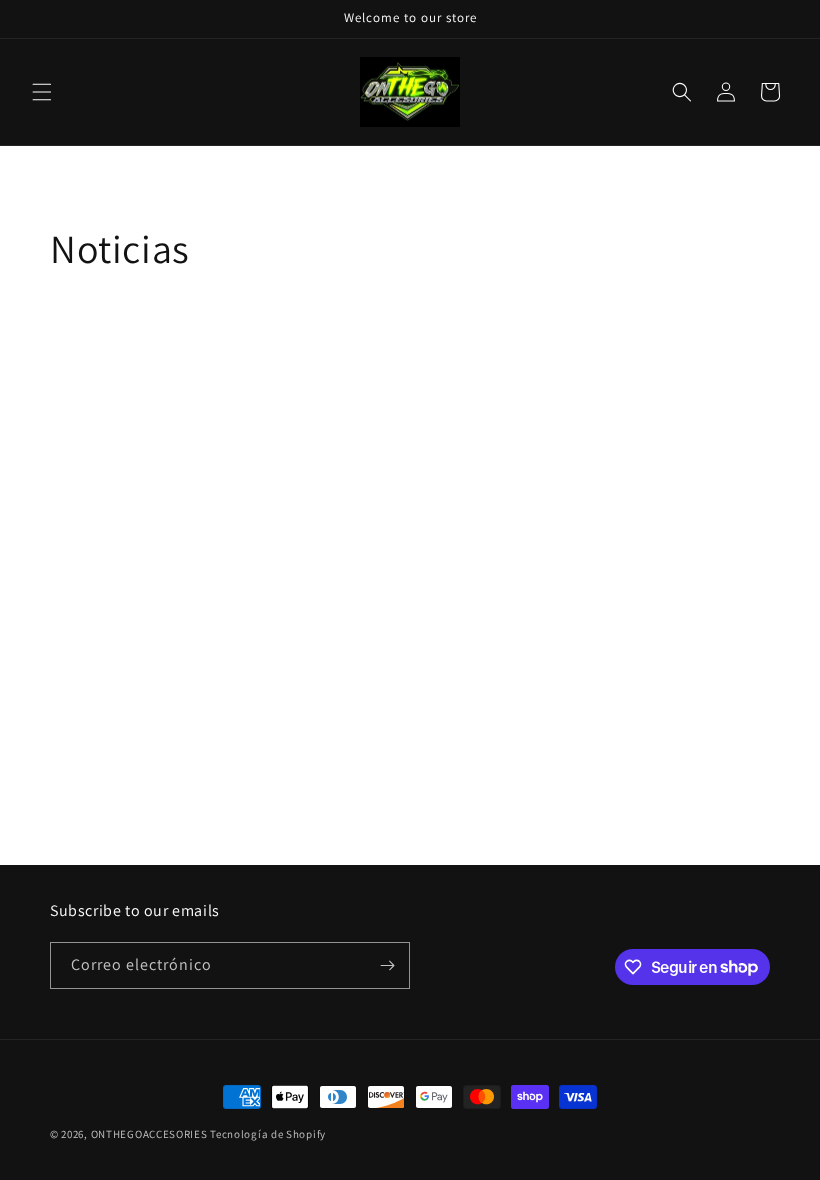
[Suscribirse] (387, 965)
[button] (42, 92)
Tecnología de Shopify (268, 1134)
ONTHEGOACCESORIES (149, 1134)
